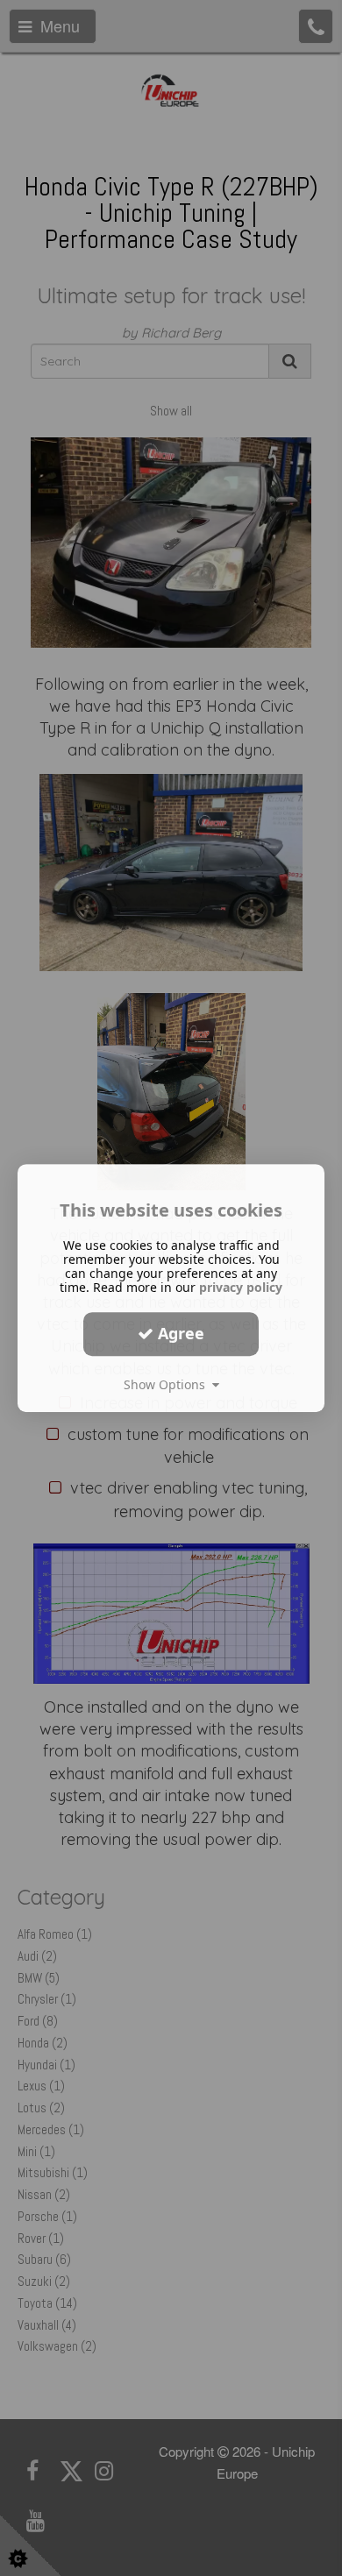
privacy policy (241, 1287)
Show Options (168, 1384)
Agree (179, 1333)
